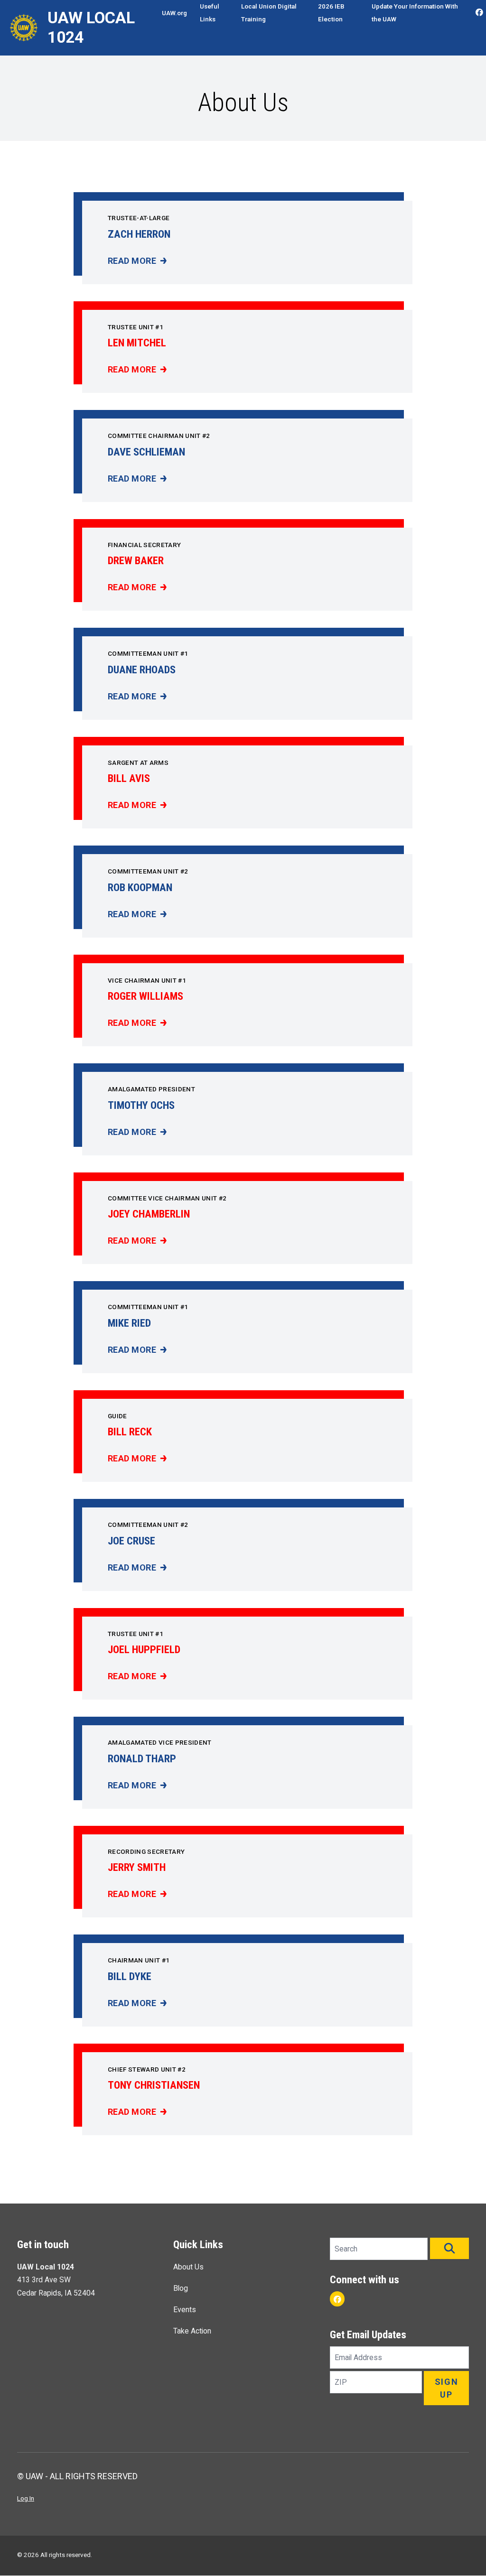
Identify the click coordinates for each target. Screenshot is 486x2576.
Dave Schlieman (146, 452)
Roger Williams (145, 996)
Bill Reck (130, 1432)
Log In (26, 2498)
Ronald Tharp (142, 1758)
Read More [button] (137, 261)
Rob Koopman (140, 887)
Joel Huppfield (144, 1649)
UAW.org (174, 13)
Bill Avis (129, 778)
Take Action (192, 2331)
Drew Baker (136, 560)
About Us (188, 2267)
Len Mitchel (137, 343)
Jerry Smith (137, 1867)
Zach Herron (139, 234)
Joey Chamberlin (149, 1214)
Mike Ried (129, 1323)
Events (185, 2310)
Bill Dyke (130, 1976)
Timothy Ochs (141, 1105)
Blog (181, 2288)
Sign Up (447, 2388)
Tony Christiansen (154, 2085)
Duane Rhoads (142, 670)
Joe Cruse (131, 1541)
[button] (449, 2248)
